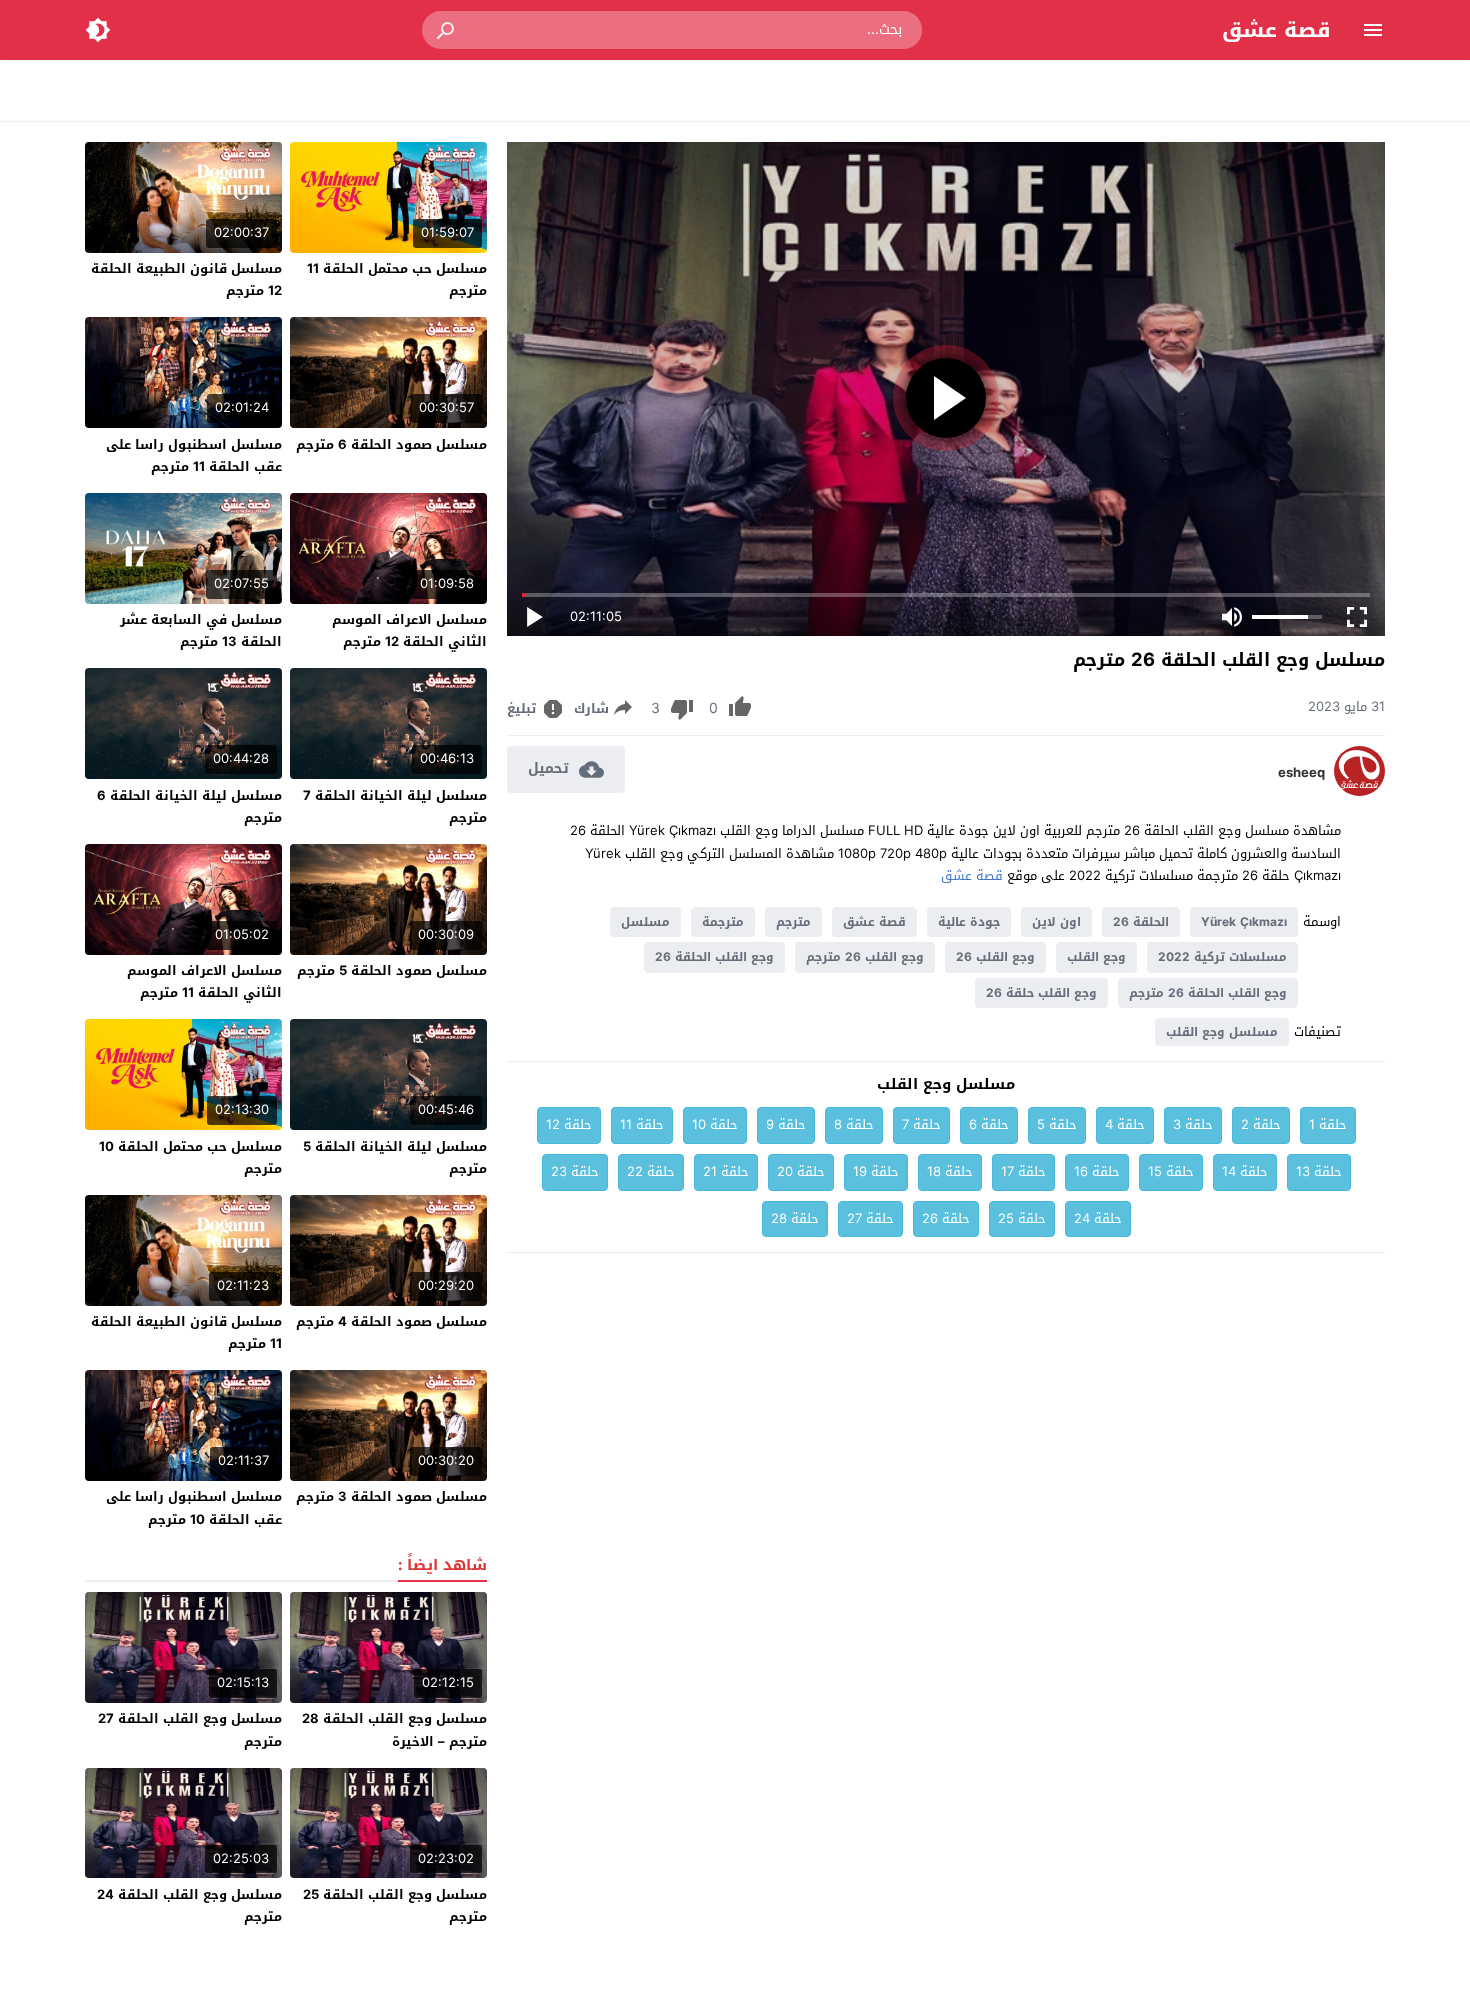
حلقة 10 (715, 1124)
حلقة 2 (1261, 1124)
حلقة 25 (1022, 1218)
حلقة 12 (569, 1124)
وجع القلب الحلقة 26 (714, 957)
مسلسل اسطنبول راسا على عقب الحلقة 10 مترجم (194, 1507)
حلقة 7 (921, 1124)
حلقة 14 (1245, 1171)
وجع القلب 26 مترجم (865, 957)
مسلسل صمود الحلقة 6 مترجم (391, 444)
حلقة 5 (1057, 1124)
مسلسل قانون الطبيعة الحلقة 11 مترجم (186, 1332)
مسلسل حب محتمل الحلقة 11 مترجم (397, 279)
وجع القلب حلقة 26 (1041, 993)
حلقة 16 (1097, 1171)
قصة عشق (1276, 30)
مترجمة (723, 922)
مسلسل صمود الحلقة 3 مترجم (391, 1496)
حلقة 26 (946, 1218)
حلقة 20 (801, 1171)
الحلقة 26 (1141, 922)
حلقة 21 (726, 1171)
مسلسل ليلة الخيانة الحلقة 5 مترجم (395, 1157)
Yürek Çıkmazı (1244, 922)
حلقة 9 (786, 1124)
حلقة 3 (1193, 1124)
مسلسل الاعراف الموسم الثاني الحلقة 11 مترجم (204, 981)
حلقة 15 (1171, 1171)
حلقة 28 (795, 1218)
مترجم (793, 922)
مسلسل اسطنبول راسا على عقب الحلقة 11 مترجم (194, 455)
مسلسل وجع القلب (1222, 1032)
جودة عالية (969, 922)
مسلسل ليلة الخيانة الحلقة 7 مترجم (395, 806)
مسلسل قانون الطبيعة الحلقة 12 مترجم (186, 279)
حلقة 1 (1328, 1124)
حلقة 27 (870, 1218)
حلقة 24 (1098, 1218)
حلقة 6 (989, 1124)
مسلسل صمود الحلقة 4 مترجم (391, 1321)
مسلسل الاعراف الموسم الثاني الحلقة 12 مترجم (409, 630)
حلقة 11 (642, 1124)
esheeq (1301, 773)
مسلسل (645, 922)
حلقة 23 (575, 1171)
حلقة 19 (876, 1171)
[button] (447, 30)
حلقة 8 (854, 1124)
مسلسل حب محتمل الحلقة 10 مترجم (190, 1157)
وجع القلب (1096, 957)
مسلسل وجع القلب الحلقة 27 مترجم (190, 1729)
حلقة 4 (1125, 1124)
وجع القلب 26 (995, 957)
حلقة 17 (1023, 1171)
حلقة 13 (1319, 1171)
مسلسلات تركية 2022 (1222, 957)
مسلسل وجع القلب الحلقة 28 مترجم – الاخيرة (394, 1729)
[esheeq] (1359, 791)
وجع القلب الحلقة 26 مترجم (1208, 993)
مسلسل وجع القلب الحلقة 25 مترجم (395, 1905)
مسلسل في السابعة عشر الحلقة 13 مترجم (201, 630)
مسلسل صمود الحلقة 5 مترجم (392, 970)
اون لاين (1056, 922)
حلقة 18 (950, 1171)
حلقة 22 (651, 1171)
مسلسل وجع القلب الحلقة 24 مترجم (189, 1905)
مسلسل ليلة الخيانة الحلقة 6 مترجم (189, 806)
